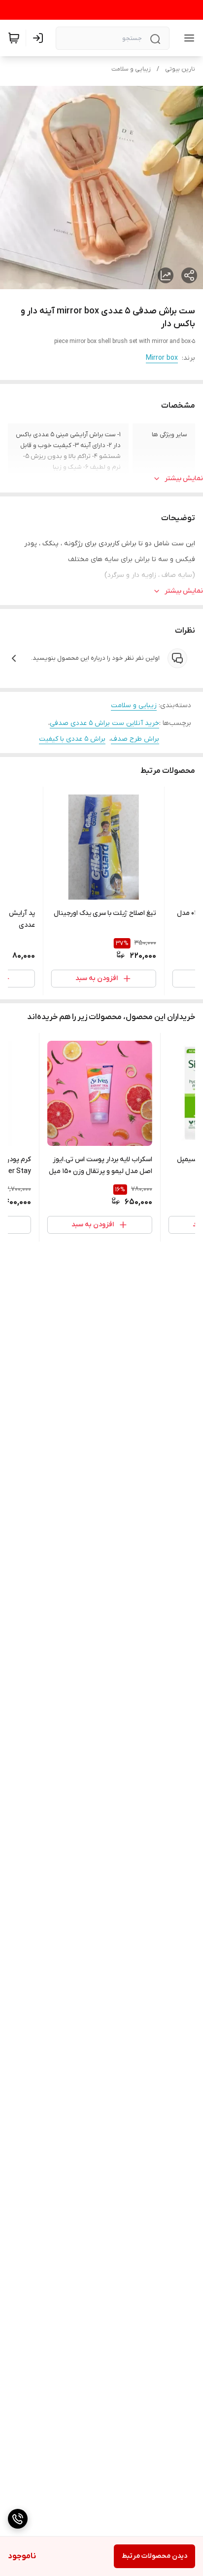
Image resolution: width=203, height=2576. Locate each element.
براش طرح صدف (135, 739)
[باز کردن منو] (187, 38)
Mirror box (162, 358)
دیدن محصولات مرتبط (154, 2556)
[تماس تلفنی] (18, 2519)
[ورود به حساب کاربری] (40, 38)
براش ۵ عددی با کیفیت (72, 739)
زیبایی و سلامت (131, 69)
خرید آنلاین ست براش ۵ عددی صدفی (104, 723)
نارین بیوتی (180, 69)
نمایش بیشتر (184, 478)
